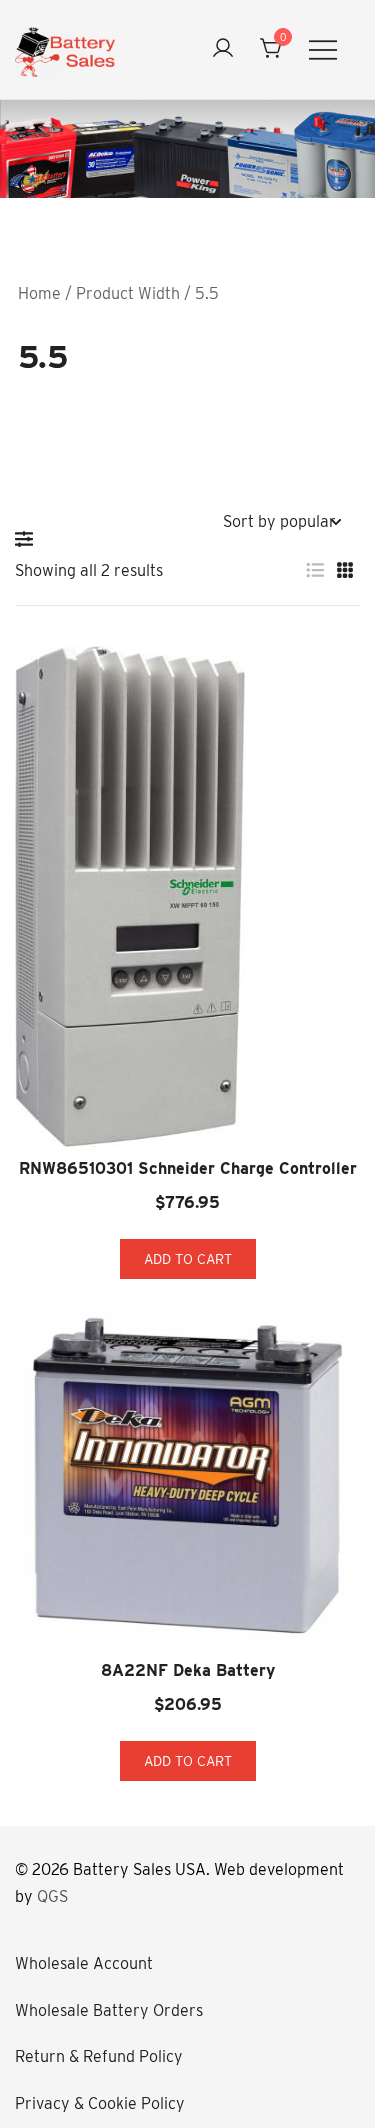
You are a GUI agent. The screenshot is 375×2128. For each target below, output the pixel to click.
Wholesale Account (84, 1963)
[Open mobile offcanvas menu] (323, 49)
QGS (52, 1896)
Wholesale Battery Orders (109, 2010)
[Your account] (223, 49)
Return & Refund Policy (99, 2056)
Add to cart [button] (188, 1259)
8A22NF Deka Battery (188, 1670)
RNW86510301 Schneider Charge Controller (188, 1168)
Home (39, 293)
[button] (29, 539)
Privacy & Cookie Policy (100, 2103)
